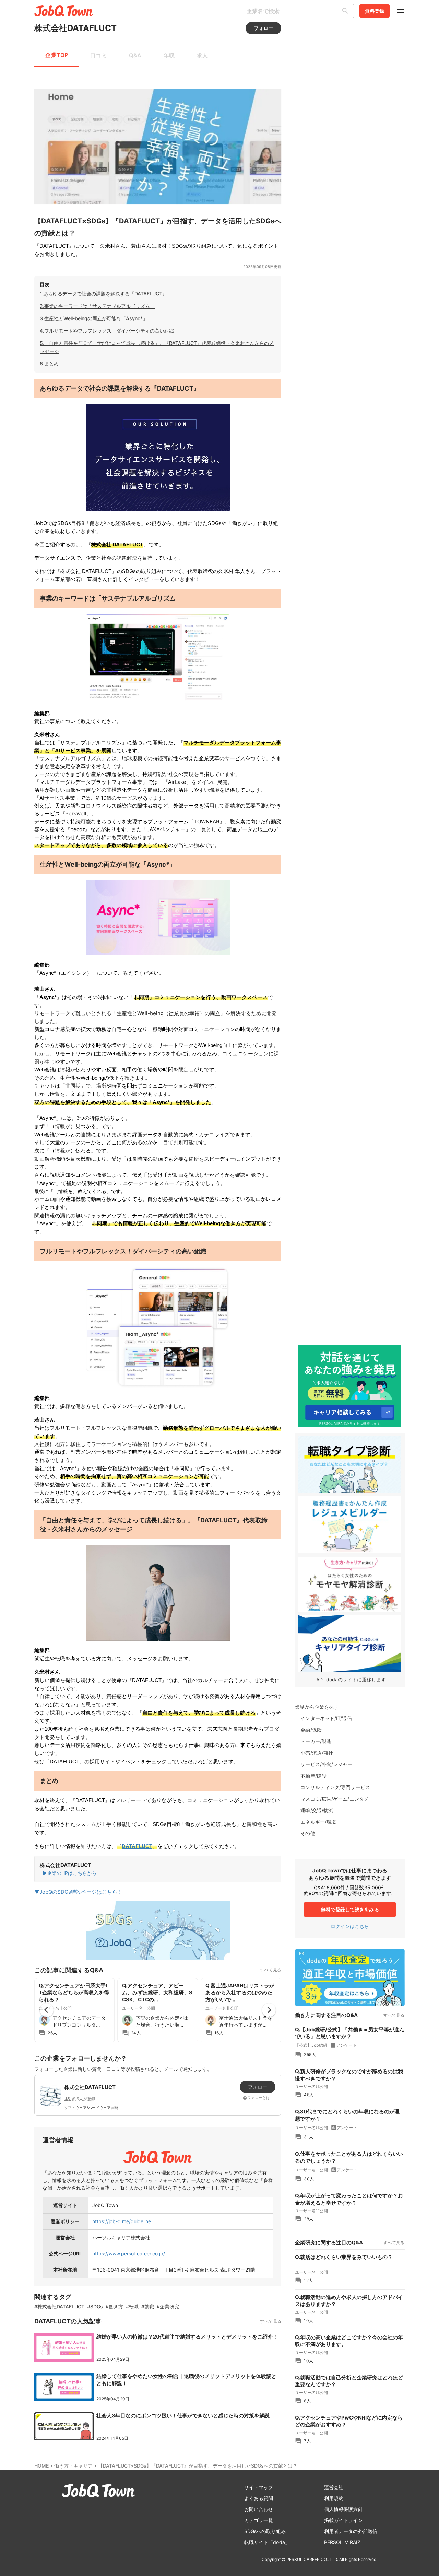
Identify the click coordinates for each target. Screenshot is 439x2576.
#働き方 (114, 2306)
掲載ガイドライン (343, 2520)
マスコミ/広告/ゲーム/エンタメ (335, 1799)
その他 (308, 1833)
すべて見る (271, 1970)
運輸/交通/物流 (317, 1810)
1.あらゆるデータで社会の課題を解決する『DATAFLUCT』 (103, 294)
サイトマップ (259, 2487)
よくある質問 (259, 2498)
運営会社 (334, 2487)
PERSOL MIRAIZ (342, 2542)
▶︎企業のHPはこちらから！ (72, 1873)
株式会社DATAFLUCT (75, 28)
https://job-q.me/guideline (122, 2221)
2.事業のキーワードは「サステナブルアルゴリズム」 (97, 306)
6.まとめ (49, 364)
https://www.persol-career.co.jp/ (129, 2254)
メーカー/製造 (316, 1741)
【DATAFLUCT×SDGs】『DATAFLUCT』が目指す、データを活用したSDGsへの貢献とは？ (198, 2466)
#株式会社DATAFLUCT (59, 2306)
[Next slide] (269, 2010)
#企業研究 (168, 2306)
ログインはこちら (350, 1926)
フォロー (263, 28)
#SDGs (95, 2306)
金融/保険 (311, 1730)
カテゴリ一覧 (259, 2520)
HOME (41, 2466)
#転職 (132, 2306)
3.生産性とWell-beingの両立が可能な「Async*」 (94, 318)
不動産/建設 (313, 1776)
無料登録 (375, 11)
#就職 (148, 2306)
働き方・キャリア (73, 2466)
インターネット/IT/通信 (326, 1718)
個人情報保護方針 (343, 2509)
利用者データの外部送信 (351, 2531)
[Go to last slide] (47, 2010)
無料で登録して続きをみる (350, 1909)
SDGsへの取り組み (265, 2531)
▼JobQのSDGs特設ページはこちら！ (78, 1892)
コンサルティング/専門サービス (335, 1787)
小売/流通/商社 (317, 1753)
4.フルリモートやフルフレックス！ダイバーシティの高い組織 (107, 331)
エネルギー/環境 (318, 1822)
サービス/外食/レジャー (326, 1764)
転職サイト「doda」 (267, 2542)
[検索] (347, 11)
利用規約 (334, 2498)
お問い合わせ (259, 2509)
